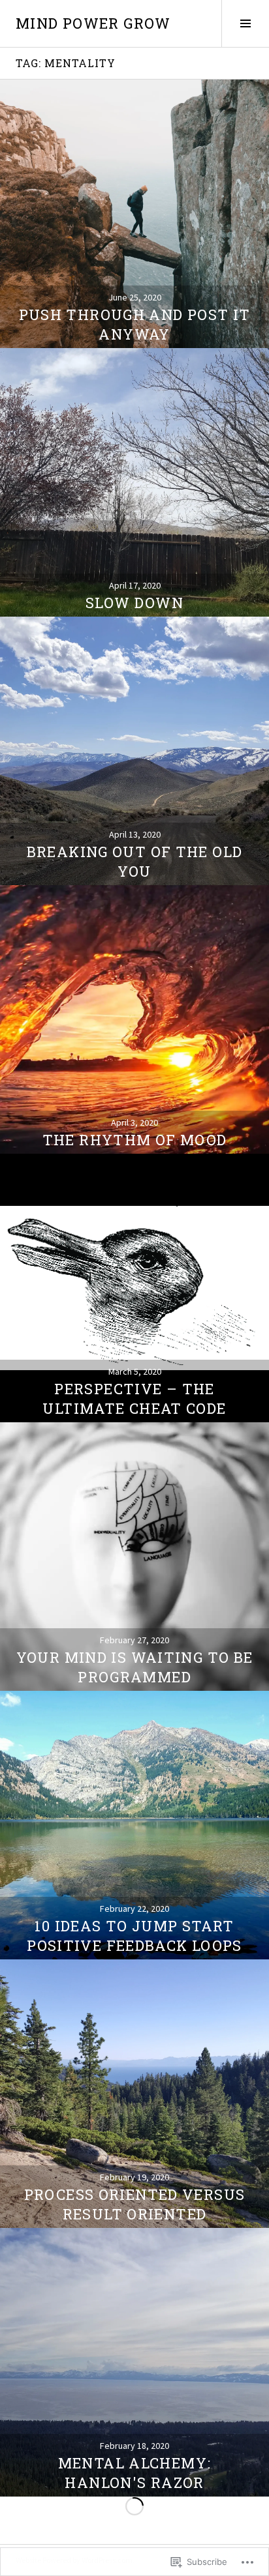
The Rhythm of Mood (135, 1140)
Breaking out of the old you (135, 861)
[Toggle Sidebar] (245, 23)
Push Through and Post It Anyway (135, 324)
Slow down (134, 603)
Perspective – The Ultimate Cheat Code (134, 1398)
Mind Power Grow (93, 23)
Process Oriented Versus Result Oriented (135, 2204)
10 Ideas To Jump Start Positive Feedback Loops (134, 1936)
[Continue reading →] (134, 214)
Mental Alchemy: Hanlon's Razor (135, 2473)
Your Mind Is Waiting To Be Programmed (135, 1667)
